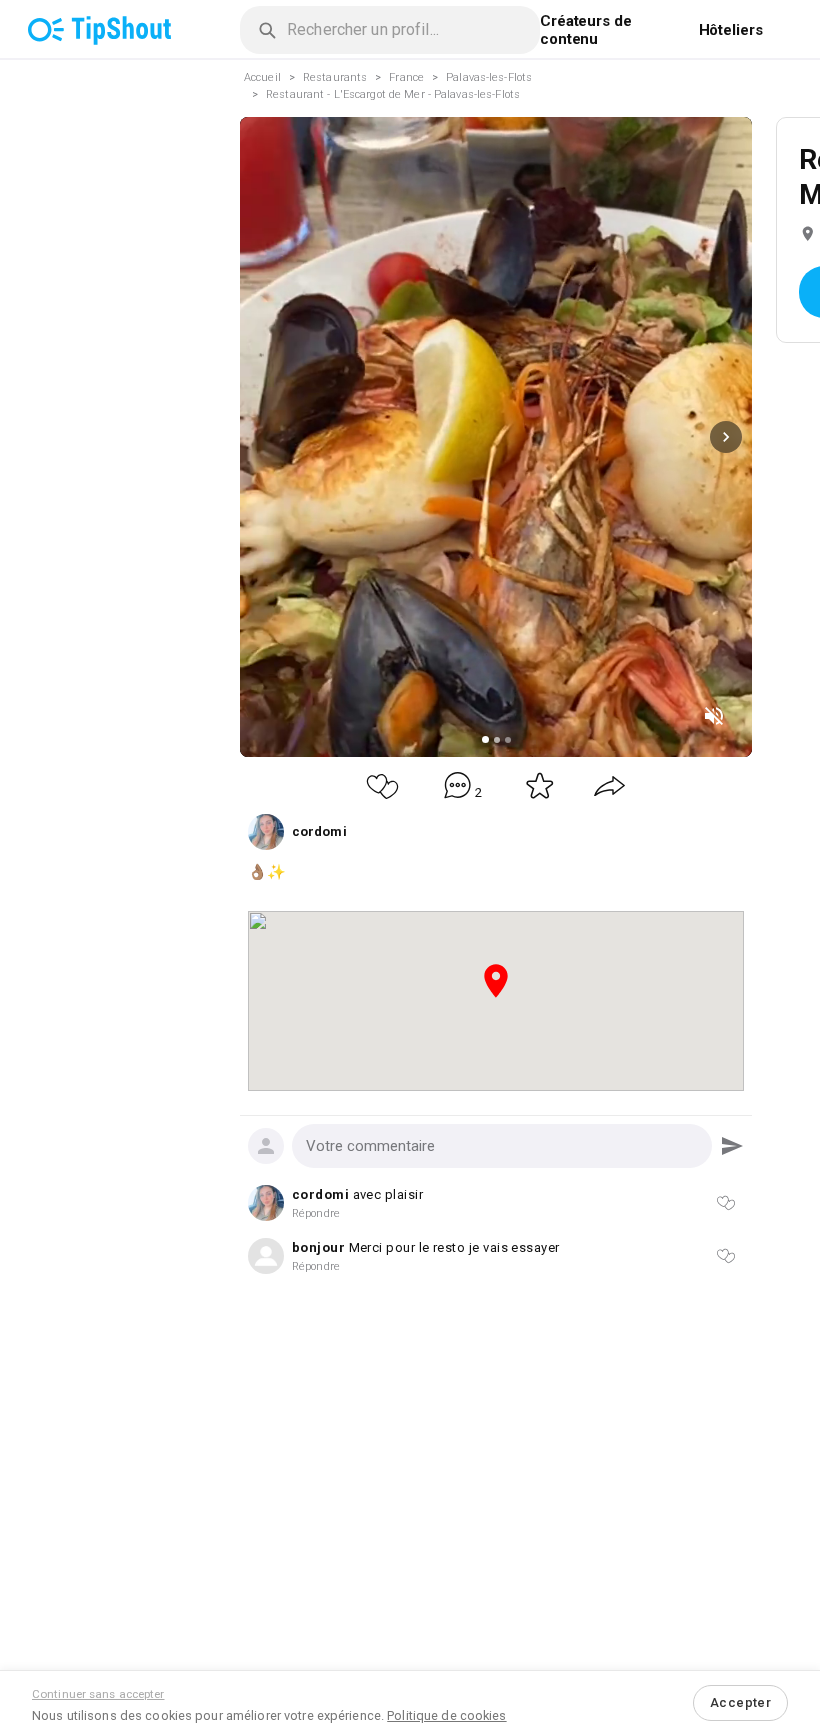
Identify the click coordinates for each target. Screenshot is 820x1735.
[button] (502, 1146)
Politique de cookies (446, 1715)
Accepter (740, 1702)
